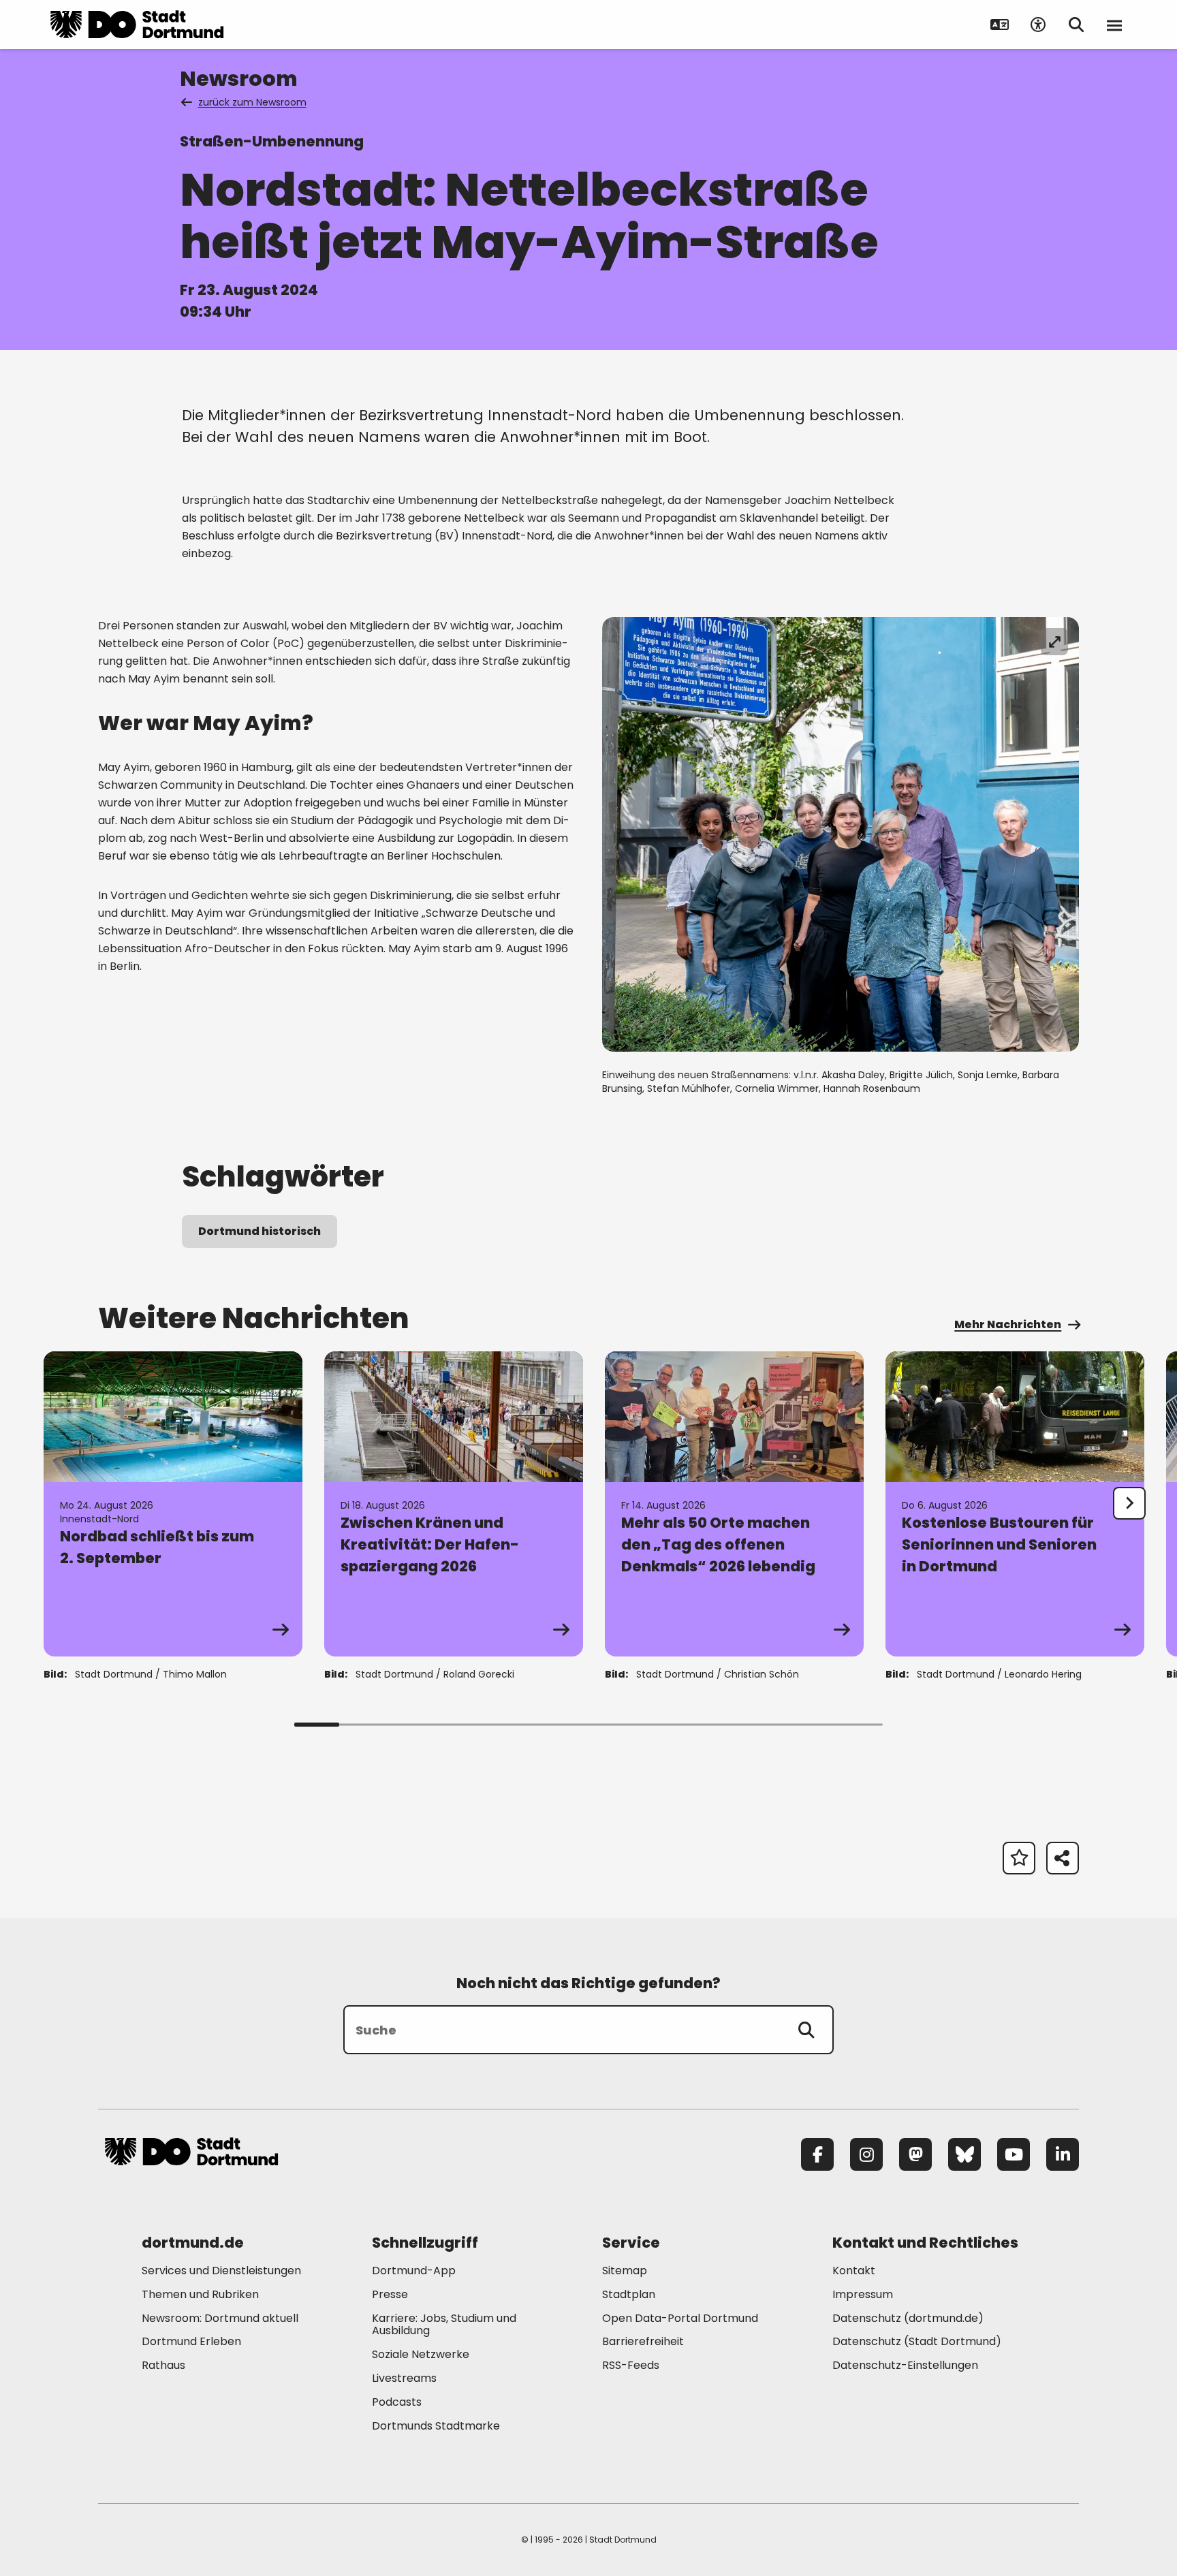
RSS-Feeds (631, 2365)
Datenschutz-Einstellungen (905, 2366)
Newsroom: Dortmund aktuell (220, 2318)
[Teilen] (1063, 1858)
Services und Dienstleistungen (221, 2271)
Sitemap (625, 2271)
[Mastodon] (915, 2154)
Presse (390, 2294)
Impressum (863, 2294)
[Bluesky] (964, 2154)
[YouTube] (1014, 2154)
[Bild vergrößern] (1054, 642)
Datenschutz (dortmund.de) (908, 2318)
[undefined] (1129, 1503)
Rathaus (163, 2365)
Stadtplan (629, 2294)
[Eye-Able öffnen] (1038, 25)
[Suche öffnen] (1076, 25)
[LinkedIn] (1063, 2154)
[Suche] (806, 2030)
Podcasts (397, 2402)
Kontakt (854, 2271)
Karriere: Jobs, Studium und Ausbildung (444, 2325)
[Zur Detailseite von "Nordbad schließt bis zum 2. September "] (173, 1504)
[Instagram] (866, 2154)
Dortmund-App (414, 2271)
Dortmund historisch (260, 1231)
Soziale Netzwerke (421, 2354)
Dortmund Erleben (191, 2341)
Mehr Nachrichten (1008, 1324)
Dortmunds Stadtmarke (436, 2426)
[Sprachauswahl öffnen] (1000, 25)
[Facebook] (817, 2154)
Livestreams (404, 2378)
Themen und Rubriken (200, 2294)
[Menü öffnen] (1114, 25)
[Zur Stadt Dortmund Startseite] (137, 25)
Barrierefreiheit (643, 2341)
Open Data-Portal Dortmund (680, 2318)
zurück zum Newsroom (252, 102)
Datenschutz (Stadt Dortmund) (917, 2341)
